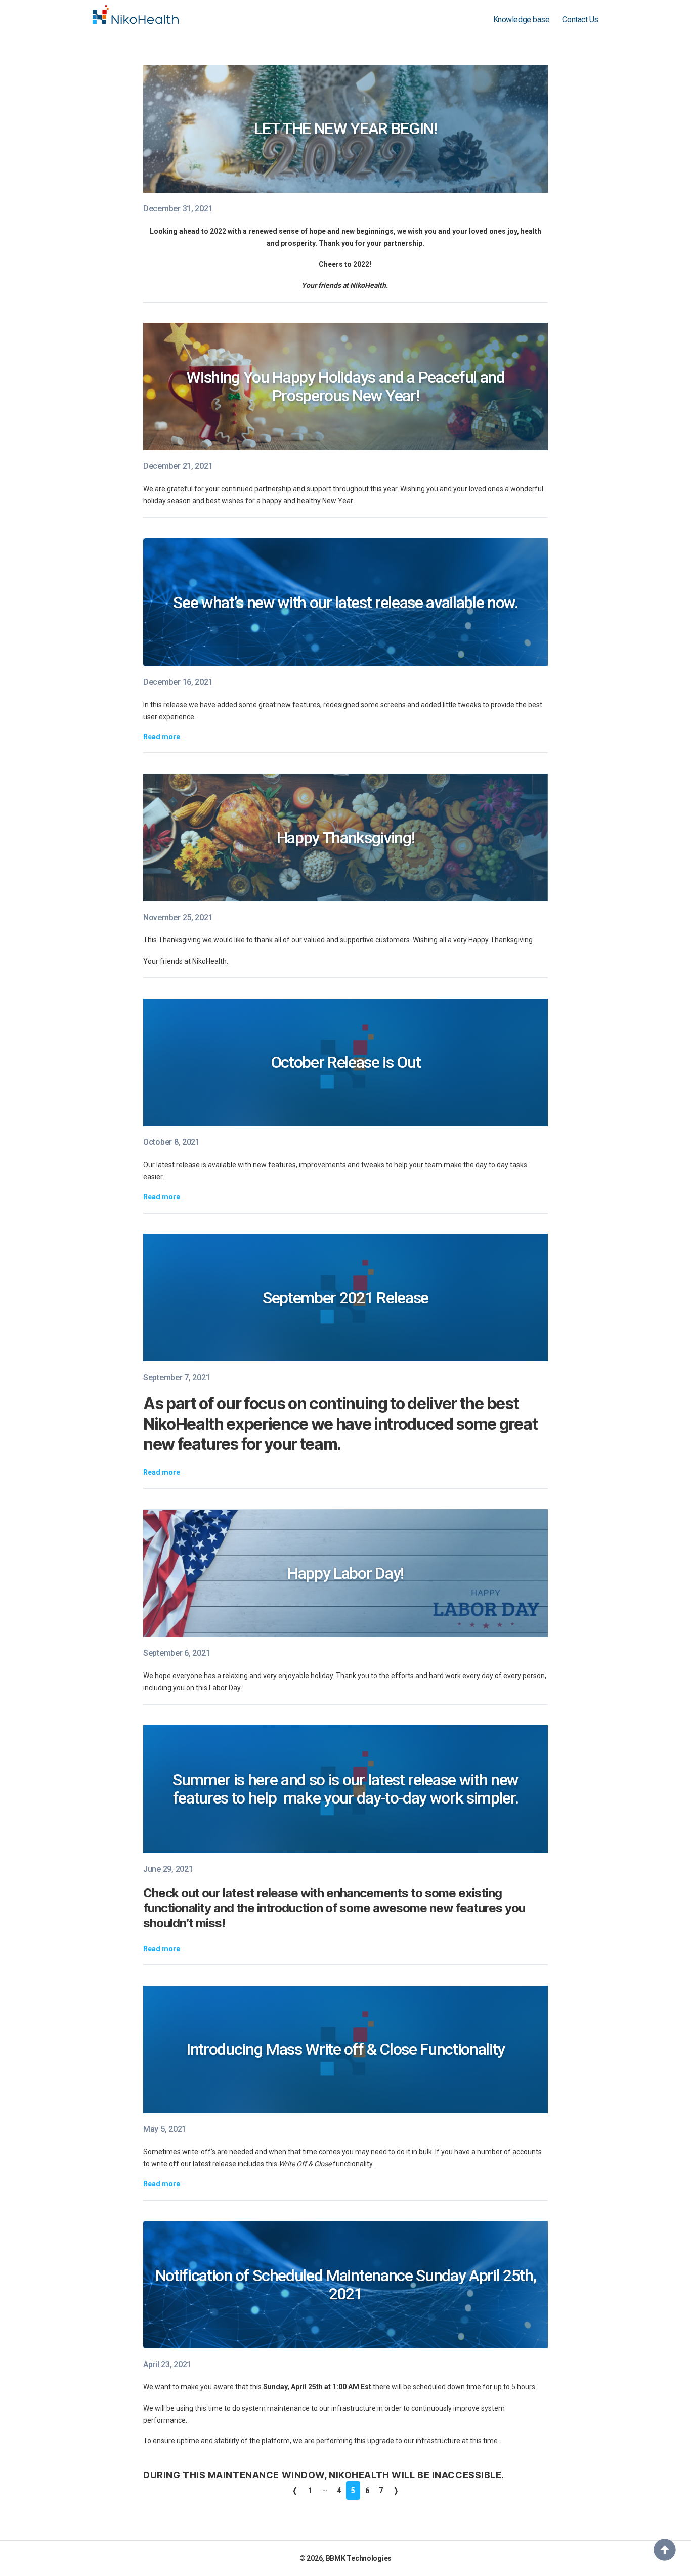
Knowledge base (522, 19)
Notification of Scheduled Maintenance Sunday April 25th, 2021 (346, 2285)
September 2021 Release (345, 1298)
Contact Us (580, 19)
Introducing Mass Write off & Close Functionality (345, 2049)
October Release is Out (346, 1062)
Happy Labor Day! (345, 1573)
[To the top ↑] (665, 2550)
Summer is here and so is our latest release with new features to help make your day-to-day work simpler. (345, 1789)
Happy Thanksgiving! (346, 838)
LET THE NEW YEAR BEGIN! (345, 128)
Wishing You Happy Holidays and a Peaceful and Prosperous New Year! (345, 387)
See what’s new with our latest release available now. (345, 603)
